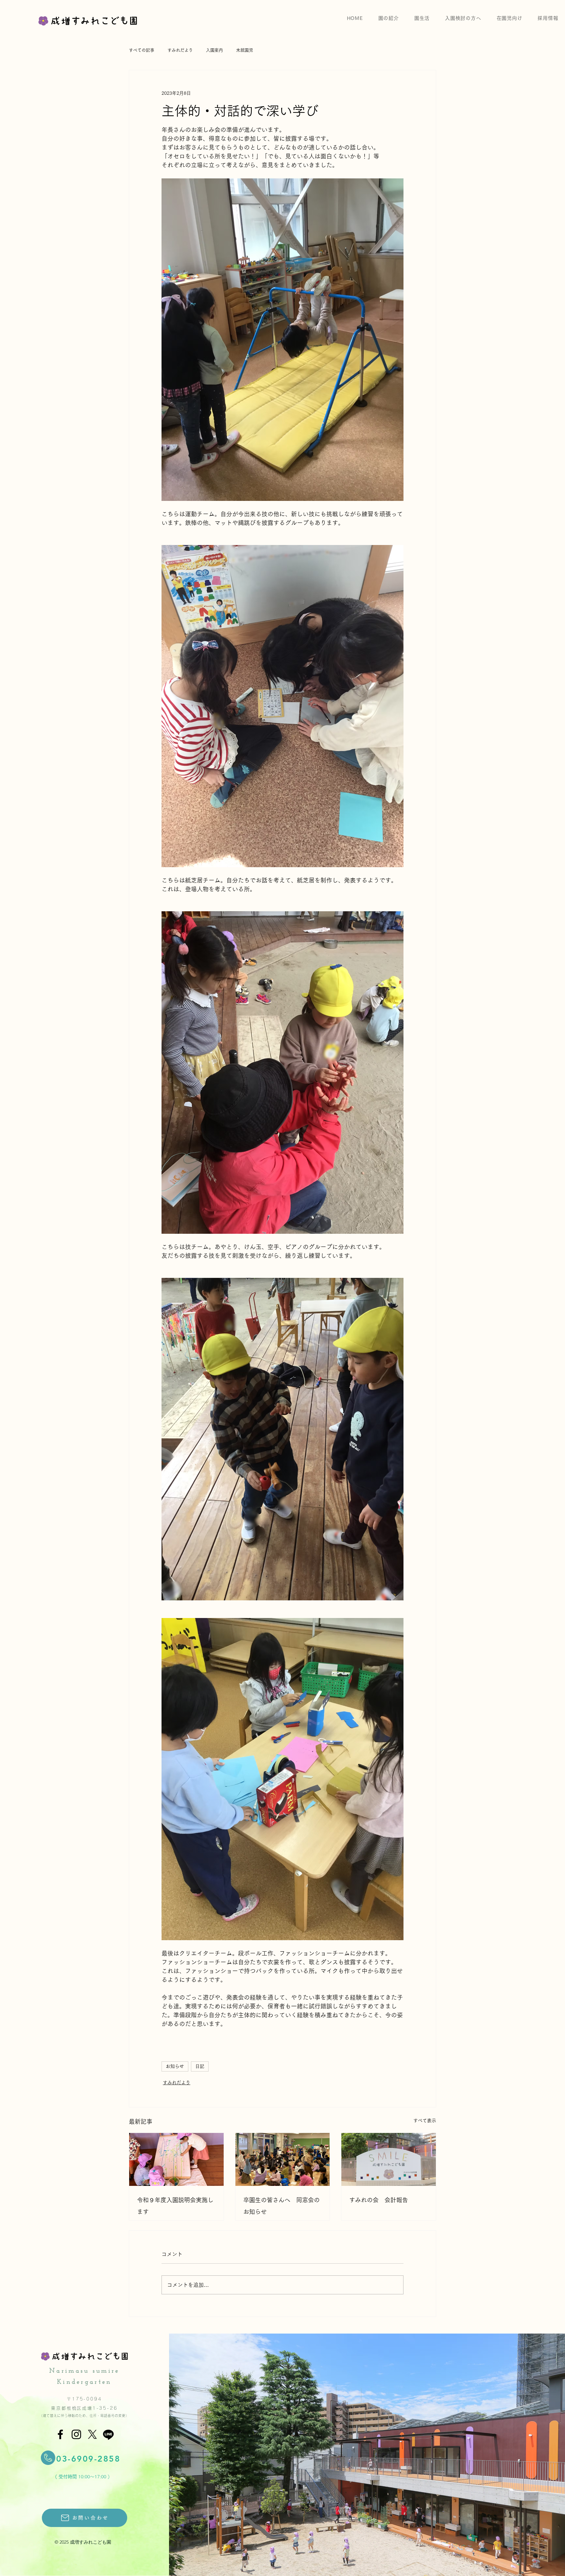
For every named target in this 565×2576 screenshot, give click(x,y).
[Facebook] (60, 2434)
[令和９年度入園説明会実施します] (176, 2159)
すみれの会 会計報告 (379, 2200)
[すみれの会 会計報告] (389, 2159)
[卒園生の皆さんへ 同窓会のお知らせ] (283, 2159)
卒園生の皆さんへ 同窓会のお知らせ (282, 2206)
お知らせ (175, 2066)
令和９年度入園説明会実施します (175, 2206)
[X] (92, 2434)
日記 (200, 2066)
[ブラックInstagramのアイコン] (76, 2434)
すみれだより (177, 2083)
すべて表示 (425, 2121)
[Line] (108, 2434)
